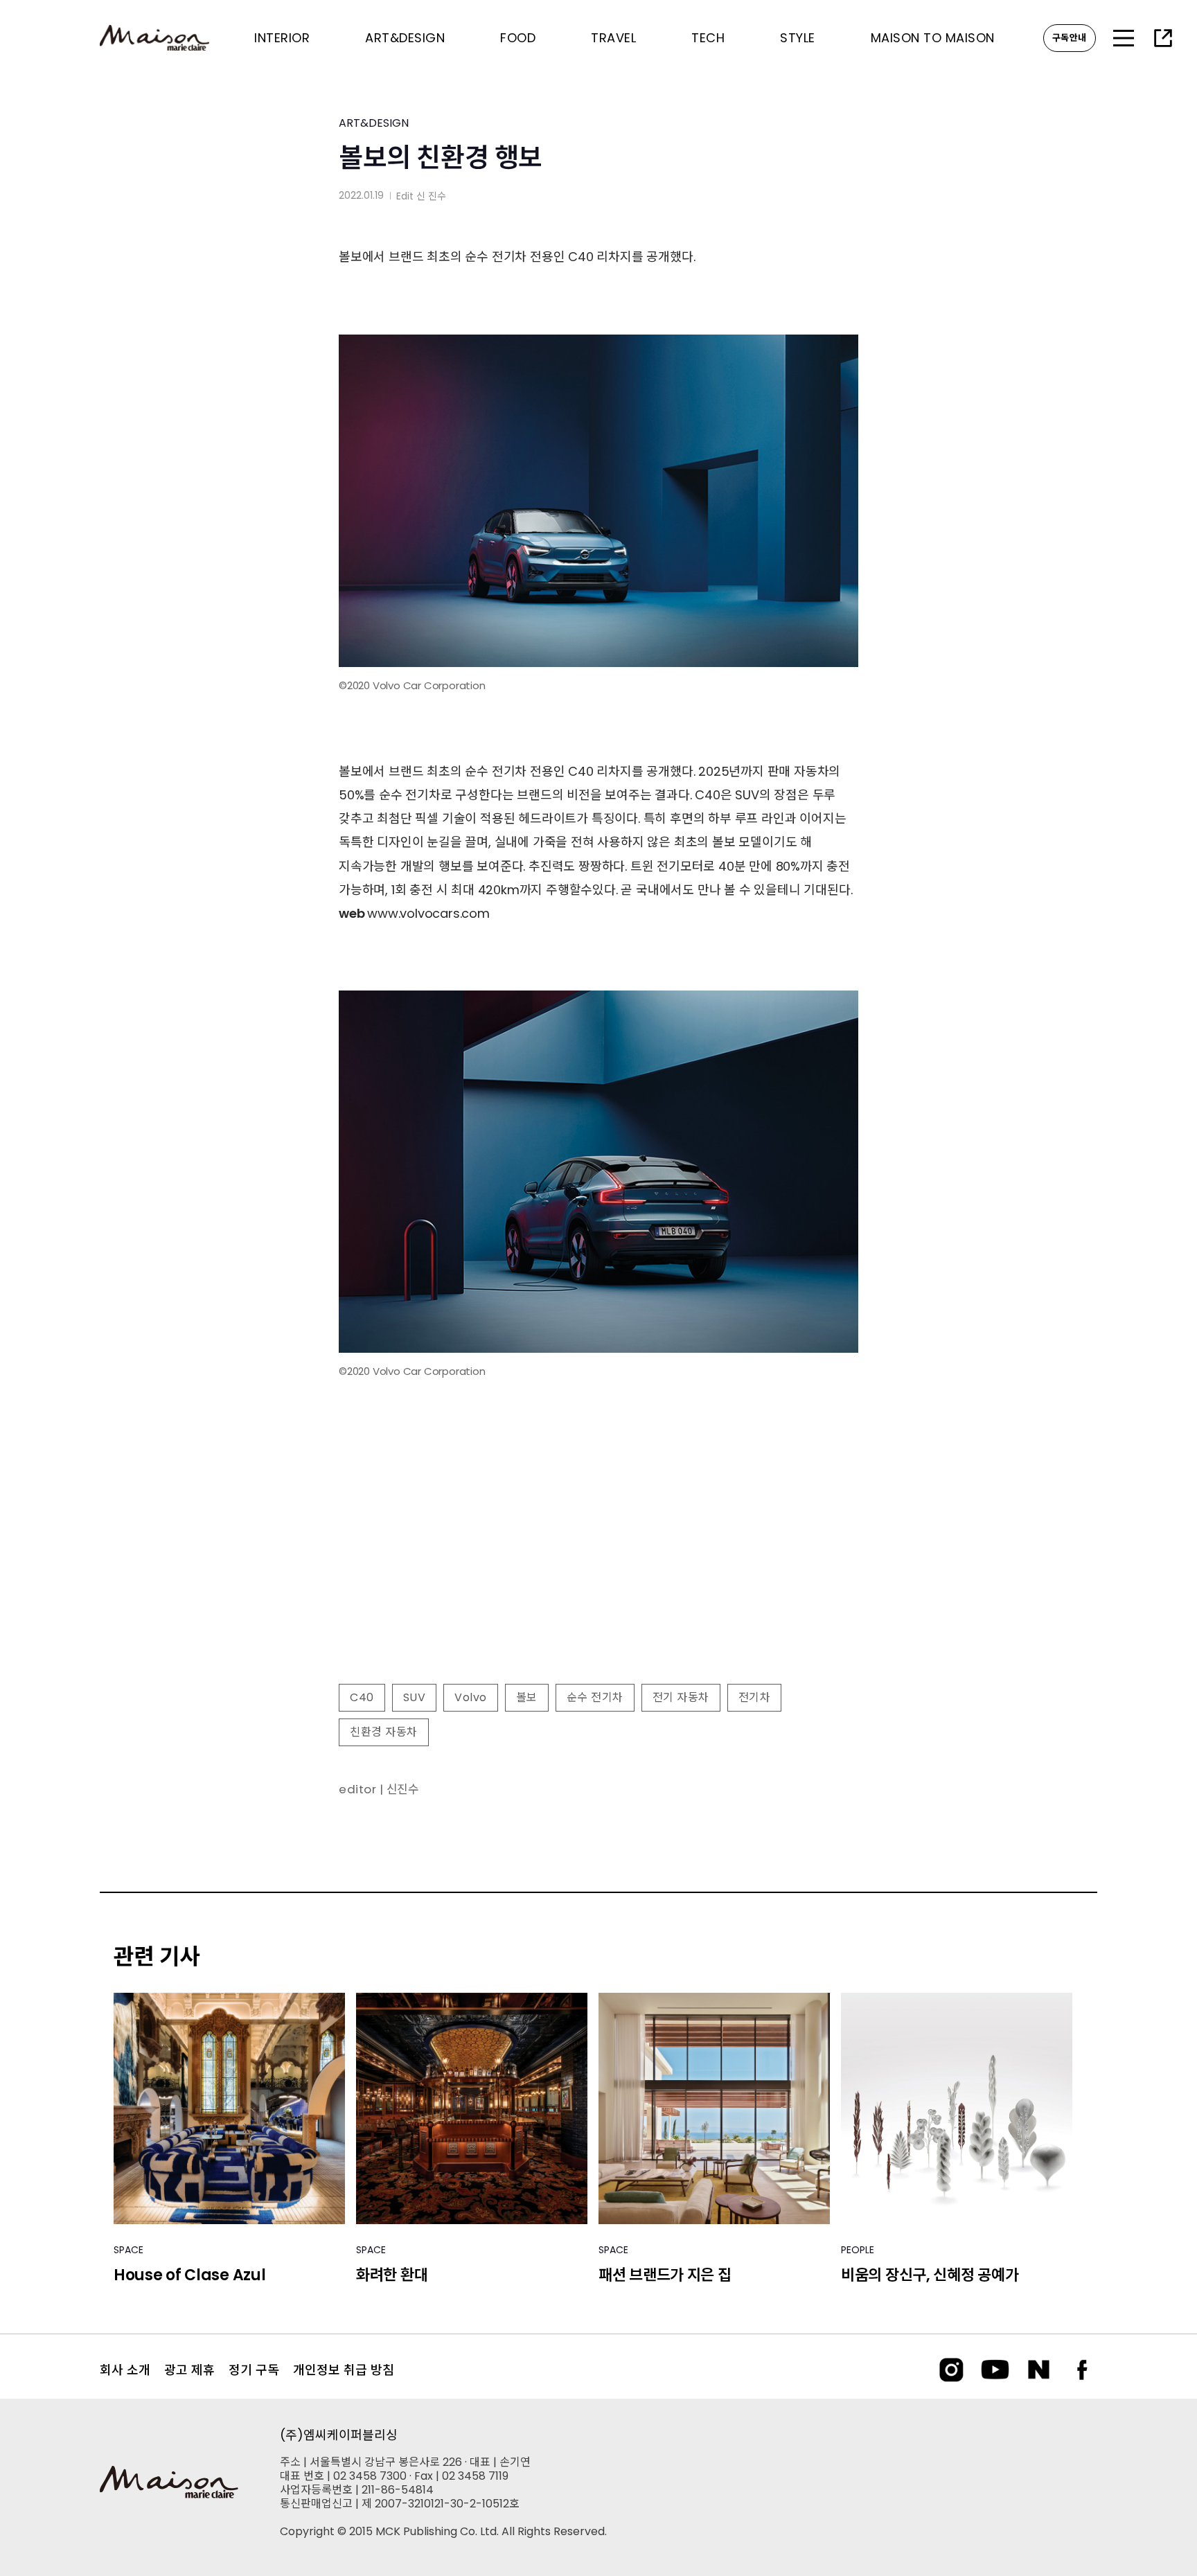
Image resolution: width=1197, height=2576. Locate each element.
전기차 (755, 1697)
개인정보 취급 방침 (344, 2370)
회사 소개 (125, 2370)
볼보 (527, 1697)
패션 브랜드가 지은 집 (665, 2275)
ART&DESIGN (374, 123)
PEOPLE (858, 2250)
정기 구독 (254, 2370)
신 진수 (431, 196)
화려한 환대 (392, 2275)
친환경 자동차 (384, 1732)
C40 (362, 1697)
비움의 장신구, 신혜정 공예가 (930, 2275)
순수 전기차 (595, 1697)
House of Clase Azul (189, 2275)
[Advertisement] (598, 1561)
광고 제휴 (189, 2370)
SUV (415, 1697)
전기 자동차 (681, 1697)
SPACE (128, 2250)
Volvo (471, 1697)
